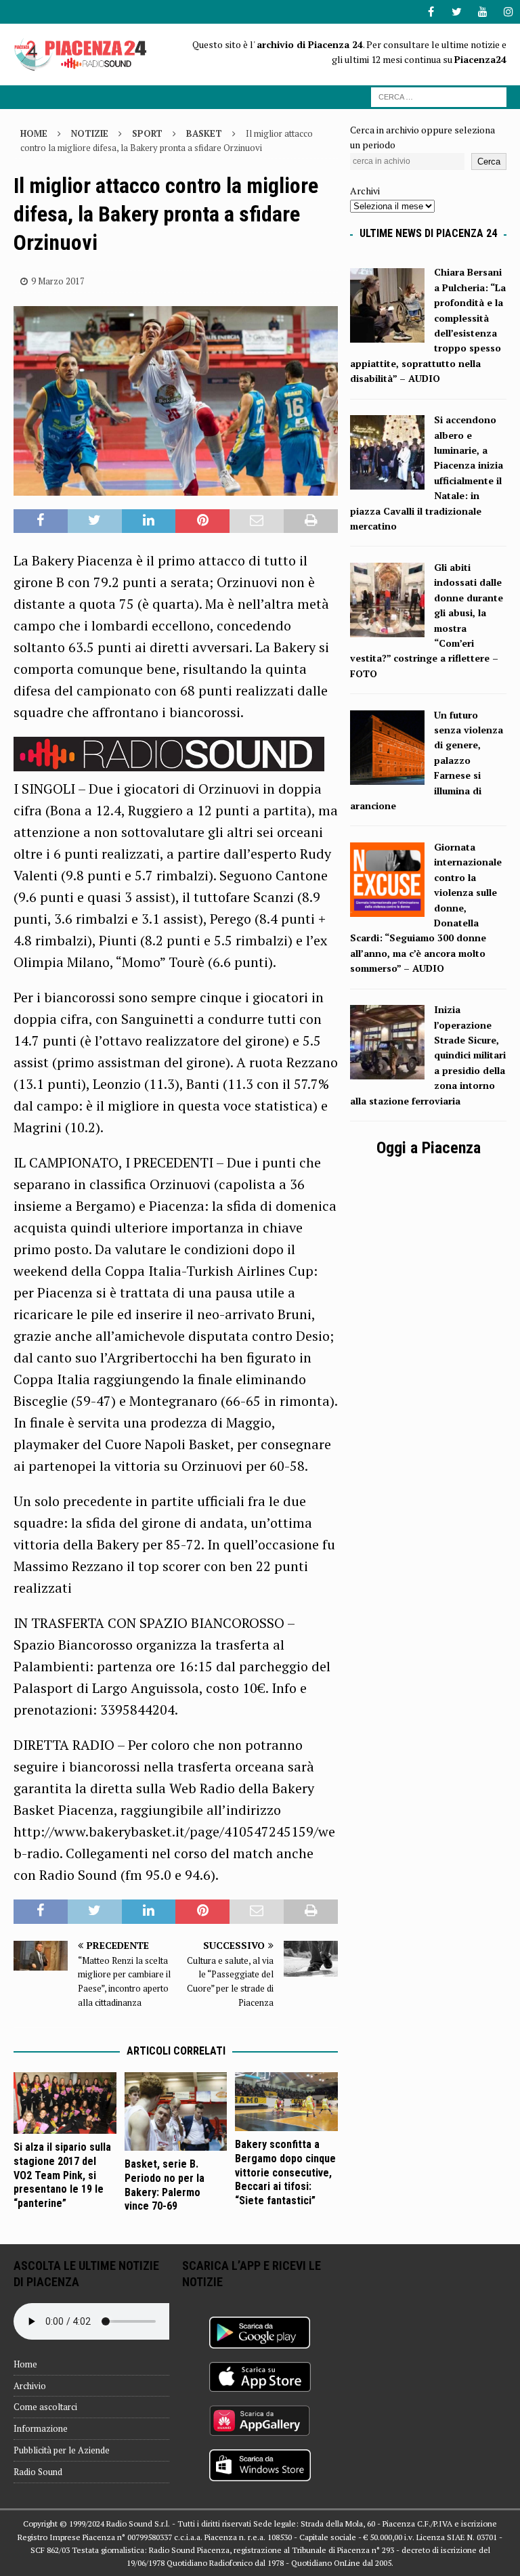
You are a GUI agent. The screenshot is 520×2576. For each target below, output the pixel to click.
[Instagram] (508, 12)
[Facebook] (431, 12)
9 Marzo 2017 (58, 281)
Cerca (489, 162)
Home (25, 2364)
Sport (147, 133)
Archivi (365, 191)
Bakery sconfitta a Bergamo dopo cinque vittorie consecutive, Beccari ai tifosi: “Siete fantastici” (285, 2172)
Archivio (30, 2386)
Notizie (90, 133)
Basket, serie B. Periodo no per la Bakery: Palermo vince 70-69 (165, 2185)
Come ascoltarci (45, 2407)
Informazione (41, 2428)
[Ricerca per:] (439, 96)
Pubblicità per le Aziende (62, 2450)
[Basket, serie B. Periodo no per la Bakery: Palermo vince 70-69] (176, 2112)
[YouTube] (482, 12)
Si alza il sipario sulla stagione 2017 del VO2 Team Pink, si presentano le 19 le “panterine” (62, 2175)
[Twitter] (457, 12)
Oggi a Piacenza (429, 1148)
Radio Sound (38, 2472)
